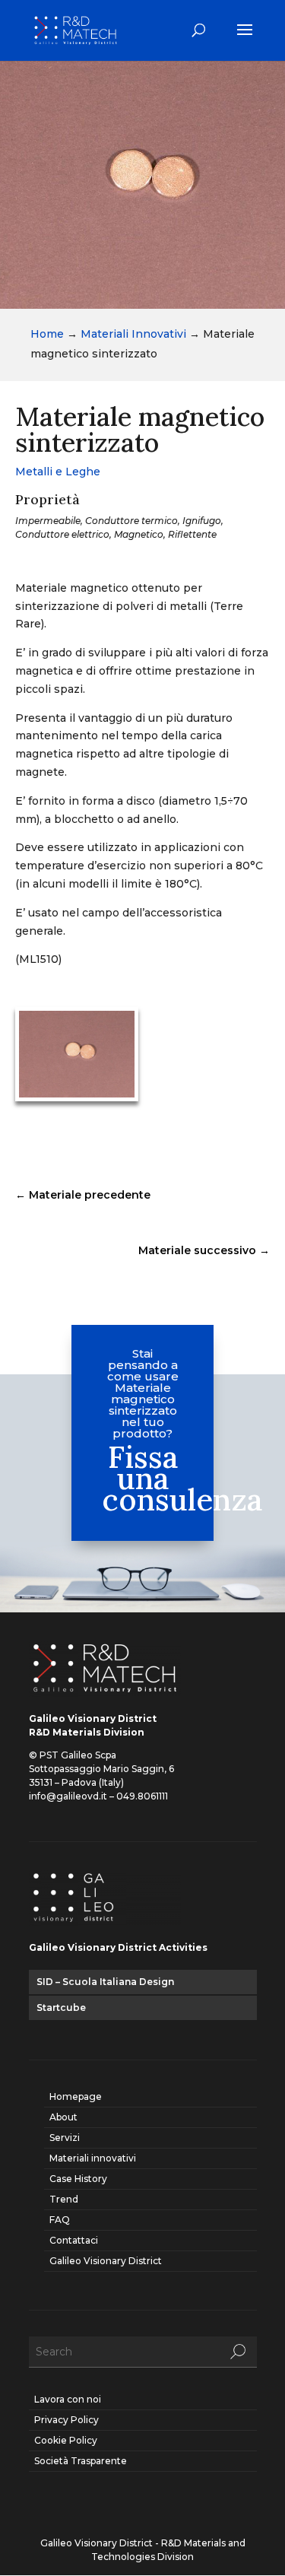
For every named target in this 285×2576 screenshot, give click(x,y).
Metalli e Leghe (58, 472)
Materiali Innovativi (133, 334)
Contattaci (74, 2240)
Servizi (65, 2138)
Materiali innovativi (93, 2158)
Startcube (61, 2007)
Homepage (76, 2096)
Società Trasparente (81, 2461)
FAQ (60, 2220)
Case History (78, 2179)
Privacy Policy (66, 2420)
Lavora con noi (68, 2399)
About (63, 2117)
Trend (64, 2199)
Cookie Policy (66, 2440)
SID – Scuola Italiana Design (105, 1982)
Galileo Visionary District (106, 2261)
